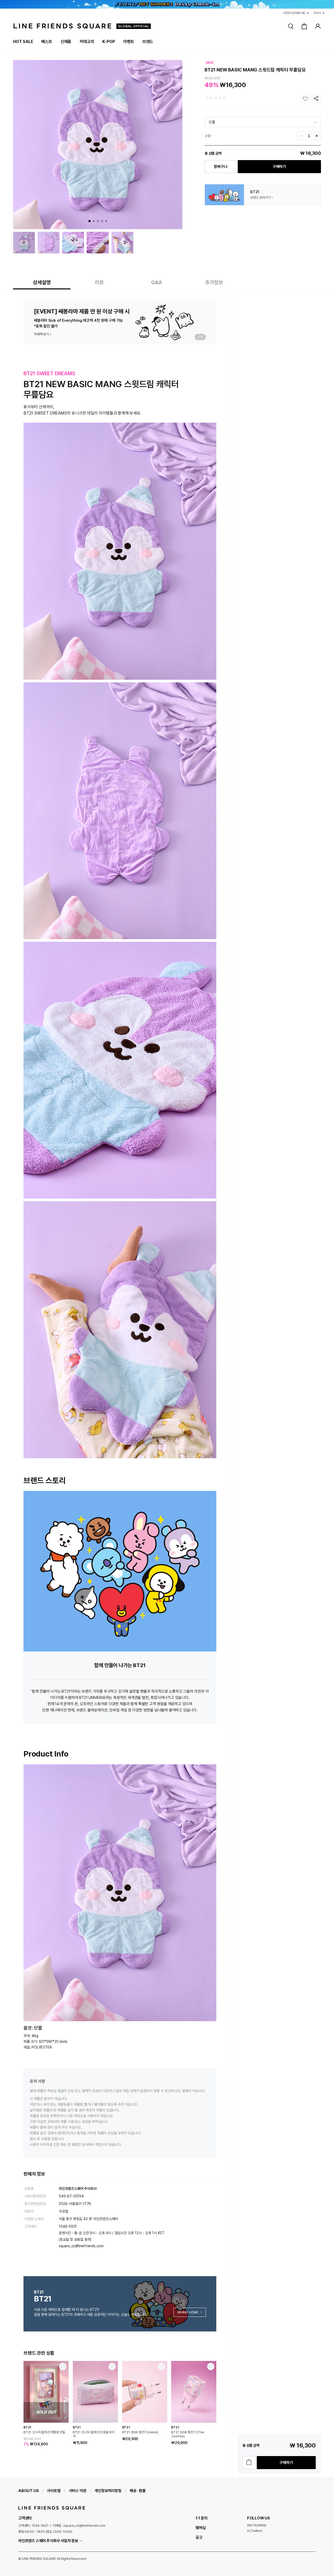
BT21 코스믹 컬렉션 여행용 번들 (44, 2432)
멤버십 (200, 2528)
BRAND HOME (188, 2312)
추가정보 (214, 282)
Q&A (157, 282)
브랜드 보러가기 (260, 198)
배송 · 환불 (138, 2491)
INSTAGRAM (257, 2525)
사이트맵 (54, 2491)
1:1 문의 (201, 2518)
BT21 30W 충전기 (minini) (140, 2432)
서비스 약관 (78, 2491)
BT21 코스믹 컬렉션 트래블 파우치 (94, 2434)
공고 (199, 2537)
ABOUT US (28, 2491)
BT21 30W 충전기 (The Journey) (188, 2434)
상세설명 (42, 282)
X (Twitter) (255, 2531)
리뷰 (99, 282)
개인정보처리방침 (108, 2491)
